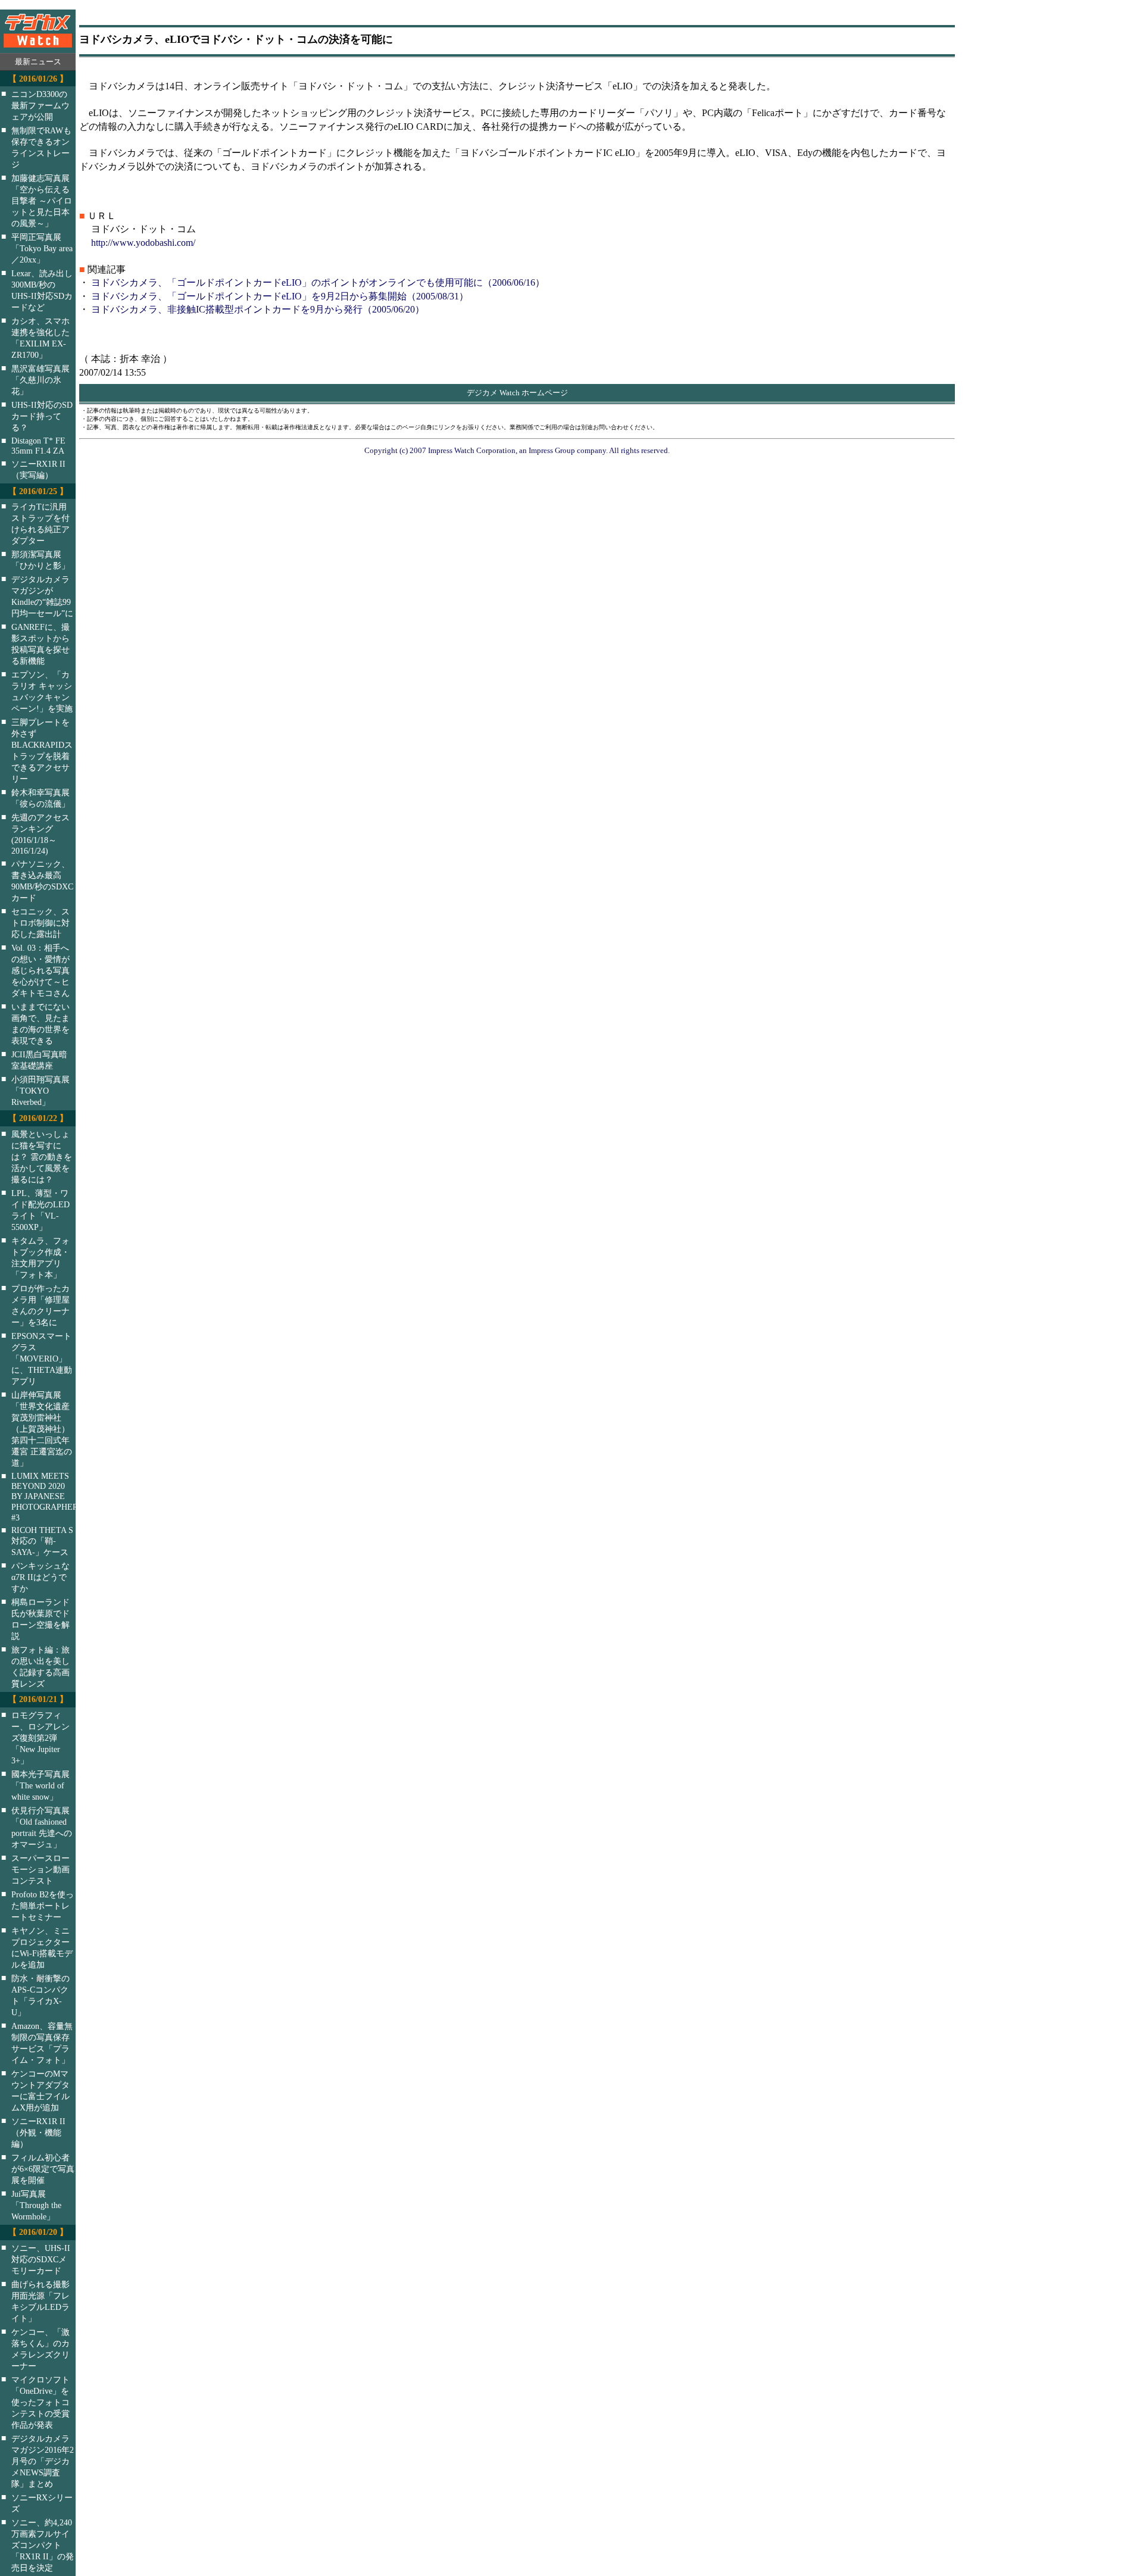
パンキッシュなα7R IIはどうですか (40, 1577)
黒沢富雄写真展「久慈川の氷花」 (40, 380)
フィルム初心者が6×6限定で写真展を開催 (43, 2169)
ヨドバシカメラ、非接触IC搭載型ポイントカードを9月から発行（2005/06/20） (258, 309)
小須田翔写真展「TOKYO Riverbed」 (40, 1091)
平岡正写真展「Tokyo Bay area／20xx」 (42, 248)
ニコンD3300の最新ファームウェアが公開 (40, 105)
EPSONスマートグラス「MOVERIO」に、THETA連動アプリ (42, 1359)
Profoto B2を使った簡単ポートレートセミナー (43, 1906)
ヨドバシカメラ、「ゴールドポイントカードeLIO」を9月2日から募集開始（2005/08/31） (280, 296)
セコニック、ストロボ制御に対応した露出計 (40, 923)
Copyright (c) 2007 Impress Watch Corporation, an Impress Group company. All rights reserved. (517, 450)
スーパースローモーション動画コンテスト (40, 1869)
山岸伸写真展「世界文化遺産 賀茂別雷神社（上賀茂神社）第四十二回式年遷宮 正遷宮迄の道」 (42, 1429)
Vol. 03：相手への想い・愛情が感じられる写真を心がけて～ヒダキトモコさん (40, 970)
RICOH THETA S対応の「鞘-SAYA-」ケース (42, 1541)
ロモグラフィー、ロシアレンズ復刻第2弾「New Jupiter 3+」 (40, 1738)
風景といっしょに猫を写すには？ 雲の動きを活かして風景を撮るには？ (42, 1157)
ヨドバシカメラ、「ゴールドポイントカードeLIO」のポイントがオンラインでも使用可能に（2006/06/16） (318, 282)
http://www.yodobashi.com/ (143, 243)
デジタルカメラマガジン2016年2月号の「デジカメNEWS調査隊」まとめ (43, 2461)
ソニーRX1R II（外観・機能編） (38, 2132)
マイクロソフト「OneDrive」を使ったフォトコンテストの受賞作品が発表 (40, 2402)
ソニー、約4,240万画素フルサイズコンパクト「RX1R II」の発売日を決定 (43, 2545)
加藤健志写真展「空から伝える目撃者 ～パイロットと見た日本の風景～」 (42, 201)
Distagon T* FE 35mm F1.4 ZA (38, 446)
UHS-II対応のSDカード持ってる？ (42, 416)
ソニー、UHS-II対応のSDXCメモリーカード (41, 2259)
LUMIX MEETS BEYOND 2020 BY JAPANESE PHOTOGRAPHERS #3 (51, 1497)
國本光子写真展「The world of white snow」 (40, 1785)
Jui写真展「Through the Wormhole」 (36, 2205)
